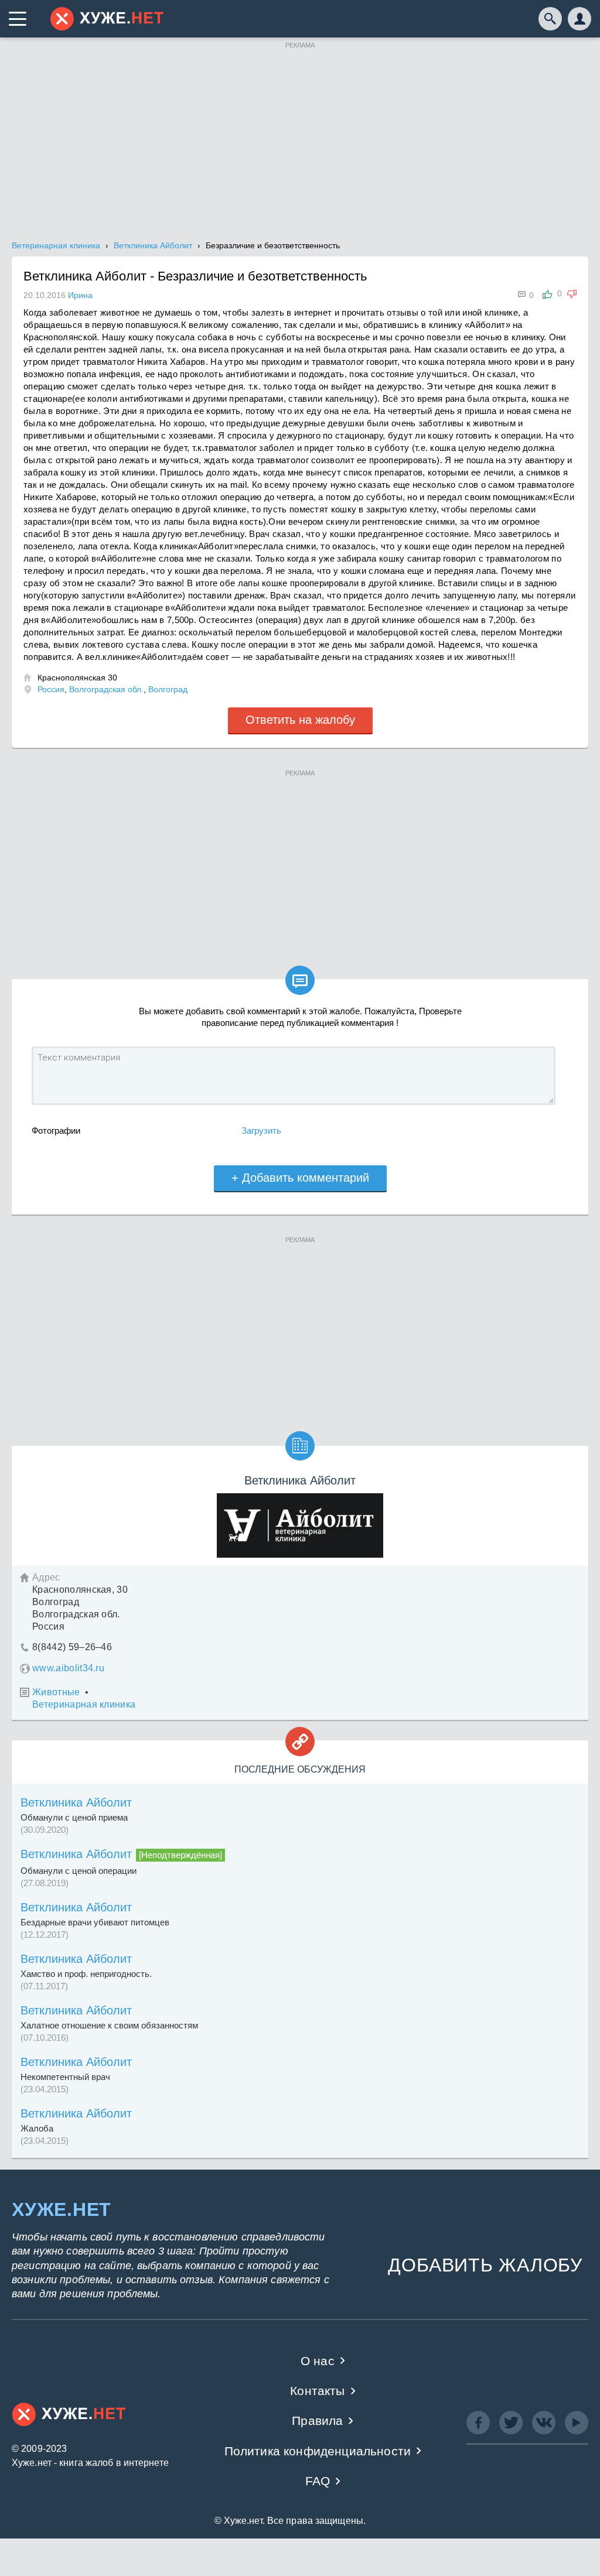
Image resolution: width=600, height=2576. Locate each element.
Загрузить (261, 1130)
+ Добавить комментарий (300, 1178)
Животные (56, 1692)
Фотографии (56, 1130)
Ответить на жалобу (300, 720)
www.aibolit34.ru (68, 1668)
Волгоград (168, 689)
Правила (317, 2421)
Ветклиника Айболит (76, 1802)
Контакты (317, 2391)
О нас (318, 2361)
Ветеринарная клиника (84, 1704)
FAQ (318, 2481)
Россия (51, 689)
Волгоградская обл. (106, 689)
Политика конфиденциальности (318, 2451)
